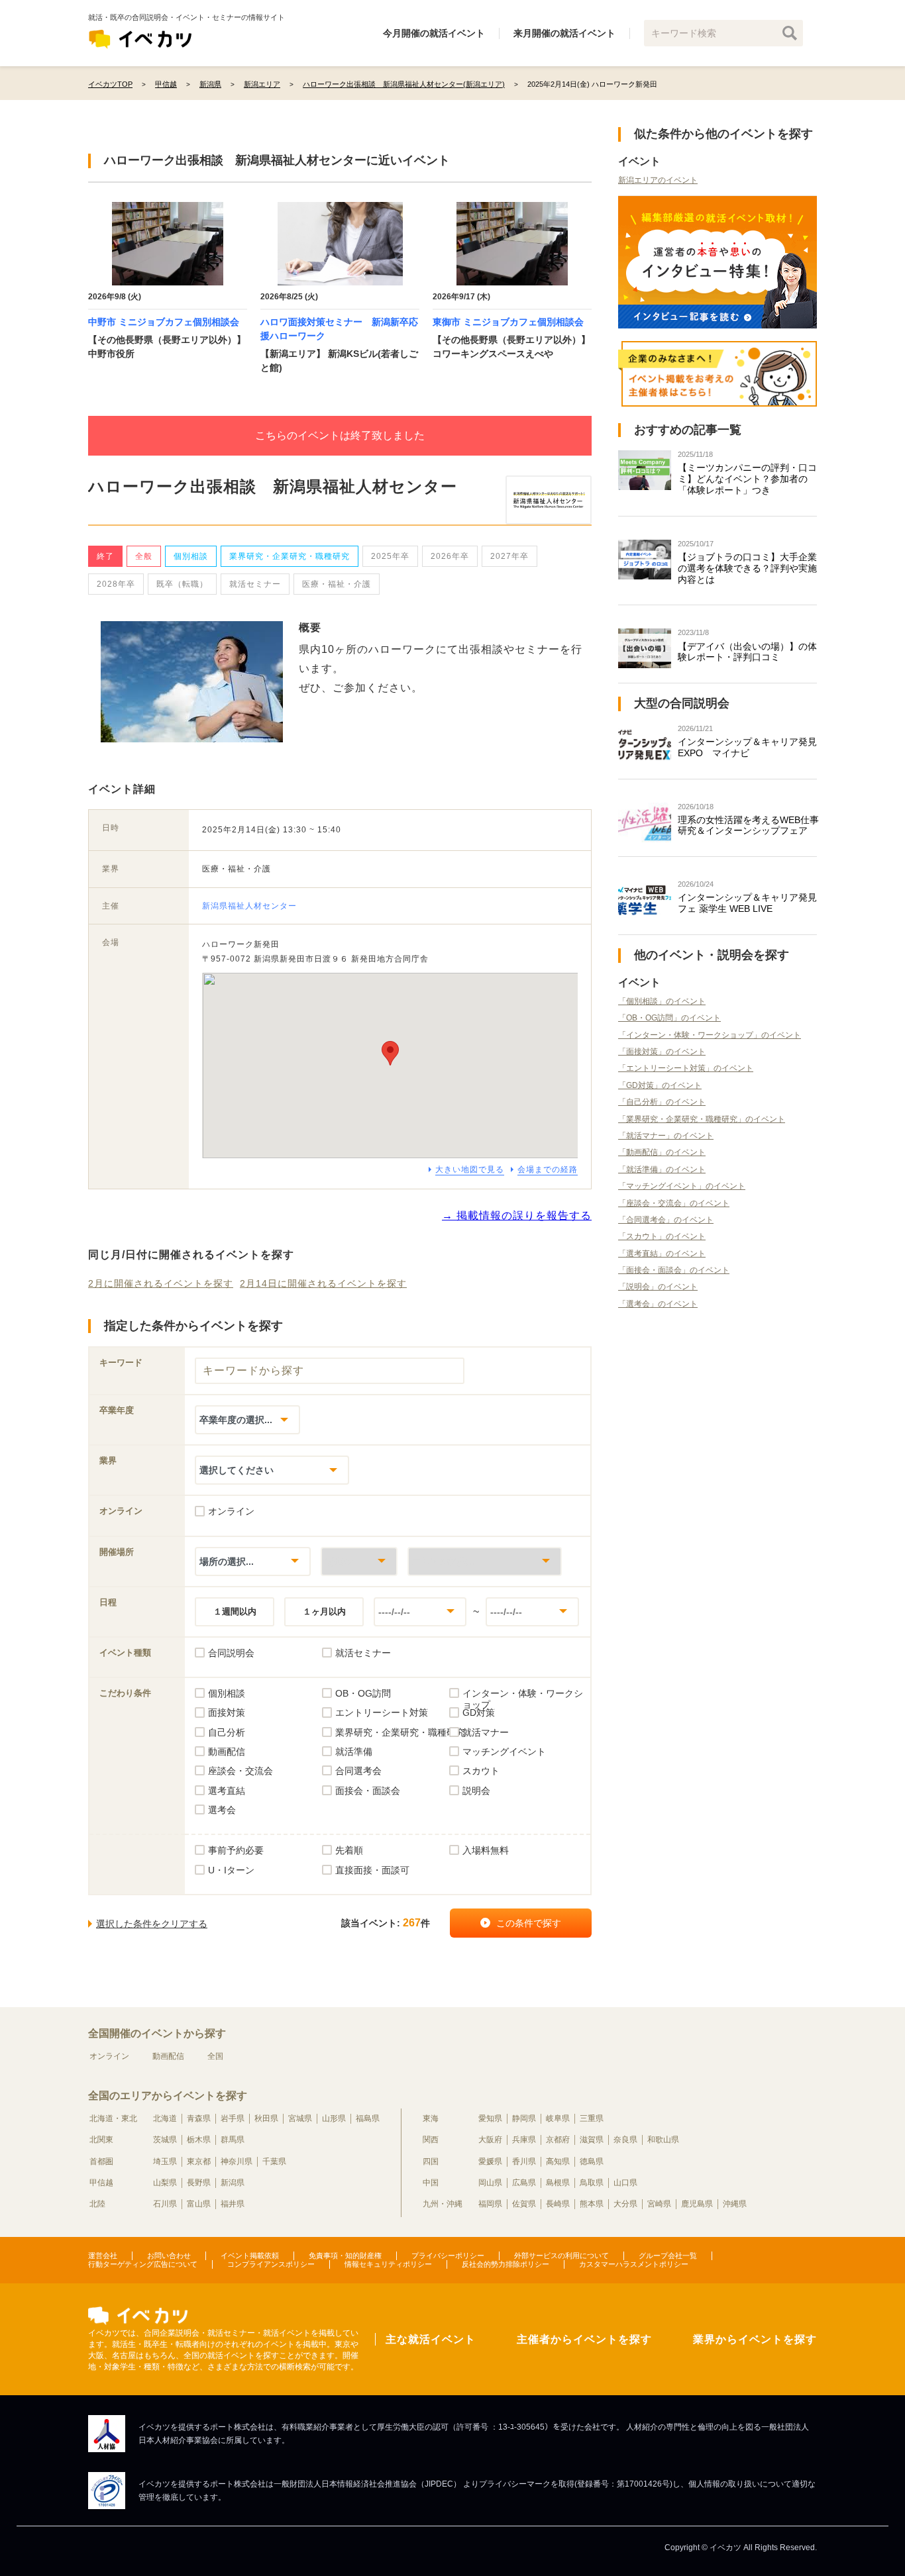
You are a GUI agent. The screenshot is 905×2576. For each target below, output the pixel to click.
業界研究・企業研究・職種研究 (290, 556)
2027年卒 (509, 556)
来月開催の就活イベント (564, 33)
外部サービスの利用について (561, 2255)
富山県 (199, 2204)
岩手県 (233, 2118)
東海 (431, 2118)
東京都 (199, 2161)
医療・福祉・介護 (337, 584)
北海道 (165, 2118)
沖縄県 (735, 2204)
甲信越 (101, 2183)
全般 (144, 556)
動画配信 (168, 2056)
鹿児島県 (697, 2204)
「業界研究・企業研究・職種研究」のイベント (702, 1119)
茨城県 (165, 2140)
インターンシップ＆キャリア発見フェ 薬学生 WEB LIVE (747, 903)
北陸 (97, 2204)
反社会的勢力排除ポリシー (506, 2264)
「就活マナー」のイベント (666, 1136)
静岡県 (524, 2118)
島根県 (558, 2183)
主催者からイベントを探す (584, 2339)
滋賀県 (592, 2140)
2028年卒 (116, 584)
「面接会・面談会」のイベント (674, 1270)
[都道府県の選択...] (359, 1561)
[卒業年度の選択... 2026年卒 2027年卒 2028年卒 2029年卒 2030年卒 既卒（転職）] (247, 1419)
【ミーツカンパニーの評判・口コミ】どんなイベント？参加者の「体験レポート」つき (747, 479)
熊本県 (592, 2204)
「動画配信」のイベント (662, 1152)
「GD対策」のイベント (660, 1085)
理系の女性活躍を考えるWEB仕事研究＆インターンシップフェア (748, 825)
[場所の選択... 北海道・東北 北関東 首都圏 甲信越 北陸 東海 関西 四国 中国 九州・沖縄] (253, 1561)
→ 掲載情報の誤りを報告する (517, 1215)
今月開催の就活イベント (434, 33)
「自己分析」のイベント (662, 1102)
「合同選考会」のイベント (666, 1220)
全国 (215, 2056)
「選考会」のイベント (658, 1304)
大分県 (625, 2204)
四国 (431, 2161)
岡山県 (490, 2183)
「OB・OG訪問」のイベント (669, 1018)
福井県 (233, 2204)
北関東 (101, 2140)
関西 (431, 2140)
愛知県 (490, 2118)
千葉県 (274, 2161)
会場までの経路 (548, 1169)
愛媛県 (490, 2161)
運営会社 (103, 2255)
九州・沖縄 (443, 2204)
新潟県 (233, 2183)
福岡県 (490, 2204)
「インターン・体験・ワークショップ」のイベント (710, 1035)
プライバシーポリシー (448, 2255)
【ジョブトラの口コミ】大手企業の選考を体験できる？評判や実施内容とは (747, 568)
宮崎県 (659, 2204)
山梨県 (165, 2183)
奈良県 (625, 2140)
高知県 (558, 2161)
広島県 (524, 2183)
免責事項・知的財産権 (345, 2255)
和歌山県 (663, 2140)
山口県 (625, 2183)
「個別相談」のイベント (662, 1001)
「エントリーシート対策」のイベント (686, 1068)
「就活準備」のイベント (662, 1169)
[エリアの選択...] (485, 1561)
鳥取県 (592, 2183)
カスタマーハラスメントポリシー (634, 2264)
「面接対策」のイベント (662, 1052)
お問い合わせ (169, 2255)
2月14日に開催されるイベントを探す (323, 1283)
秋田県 (266, 2118)
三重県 (592, 2118)
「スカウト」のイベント (662, 1236)
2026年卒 (450, 556)
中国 (431, 2183)
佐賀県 (524, 2204)
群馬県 (233, 2140)
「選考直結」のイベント (662, 1254)
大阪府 (490, 2140)
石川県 (165, 2204)
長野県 (199, 2183)
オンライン (109, 2056)
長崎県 (558, 2204)
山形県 (334, 2118)
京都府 (558, 2140)
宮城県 (300, 2118)
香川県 (524, 2161)
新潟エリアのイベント (658, 180)
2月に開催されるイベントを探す (161, 1283)
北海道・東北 (113, 2118)
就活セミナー (255, 584)
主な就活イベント (431, 2339)
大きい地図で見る (470, 1169)
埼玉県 (165, 2161)
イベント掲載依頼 (250, 2255)
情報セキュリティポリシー (388, 2264)
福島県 (368, 2118)
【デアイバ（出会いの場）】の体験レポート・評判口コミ (747, 652)
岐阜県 (558, 2118)
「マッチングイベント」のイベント (682, 1186)
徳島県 (592, 2161)
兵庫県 (524, 2140)
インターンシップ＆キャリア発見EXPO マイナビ (747, 747)
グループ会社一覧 (668, 2255)
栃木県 (199, 2140)
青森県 (199, 2118)
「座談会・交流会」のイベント (674, 1203)
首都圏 (101, 2161)
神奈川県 (237, 2161)
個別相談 (191, 556)
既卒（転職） (182, 584)
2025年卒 (390, 556)
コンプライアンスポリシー (271, 2264)
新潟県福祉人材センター (249, 906)
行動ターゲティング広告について (143, 2264)
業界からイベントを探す (755, 2339)
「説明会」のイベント (658, 1287)
